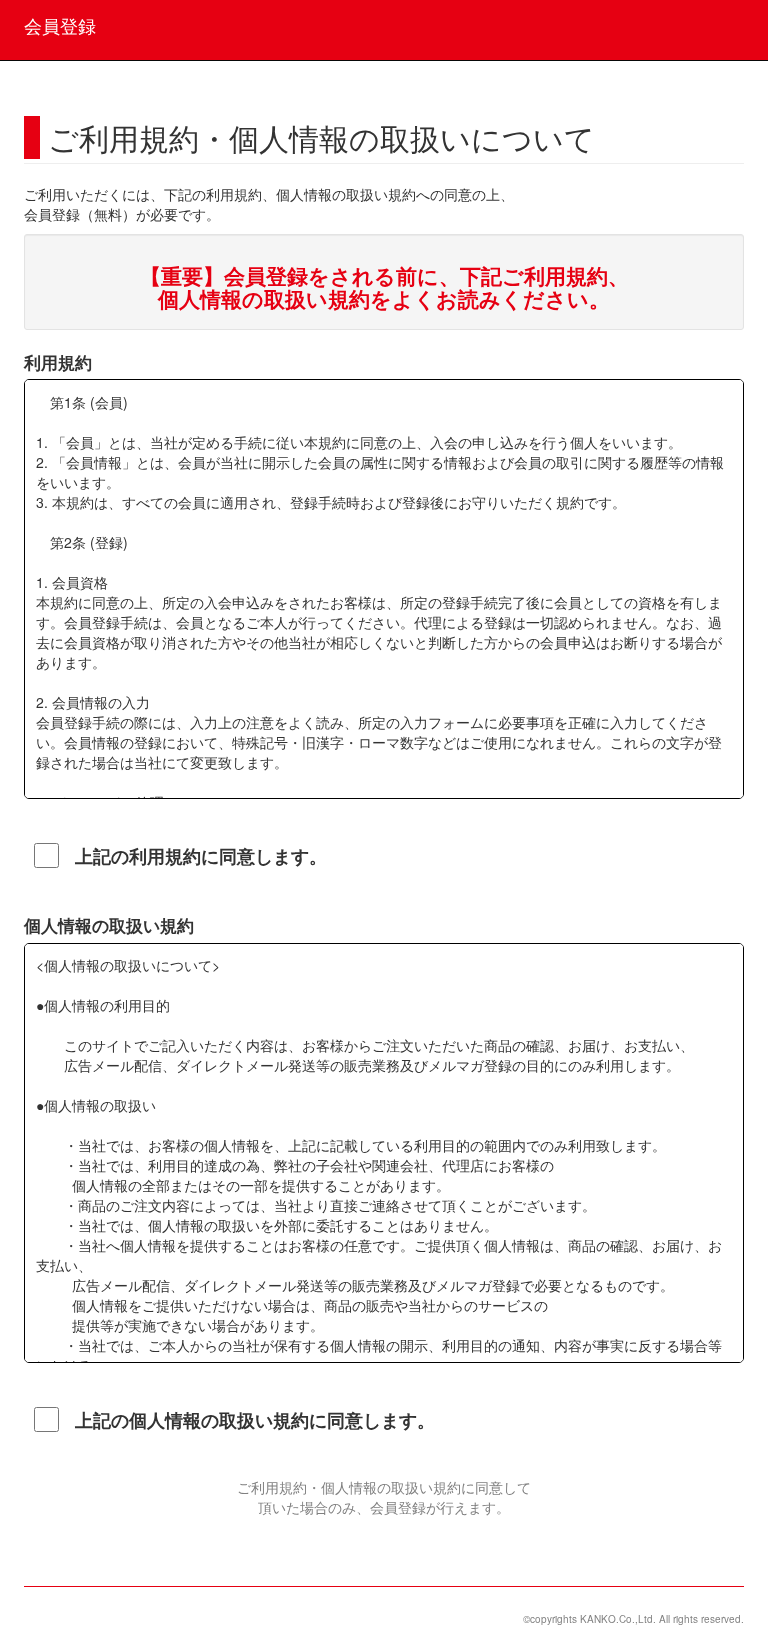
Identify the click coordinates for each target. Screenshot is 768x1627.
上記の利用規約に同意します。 (201, 856)
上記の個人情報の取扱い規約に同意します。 (255, 1420)
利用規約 (58, 362)
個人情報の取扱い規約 (109, 925)
